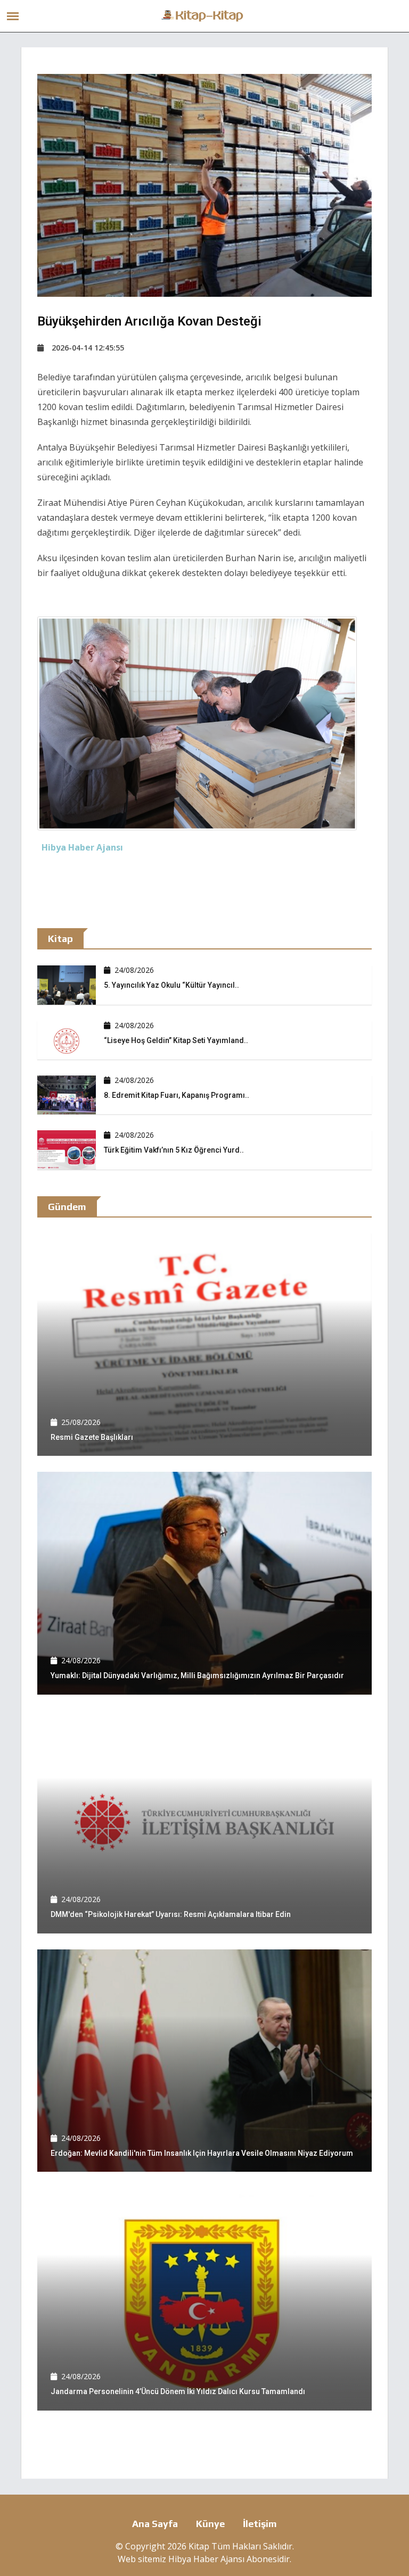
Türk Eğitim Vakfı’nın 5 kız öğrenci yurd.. (174, 1150)
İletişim (260, 2524)
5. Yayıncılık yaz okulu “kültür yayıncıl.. (171, 985)
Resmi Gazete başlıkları (92, 1437)
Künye (210, 2524)
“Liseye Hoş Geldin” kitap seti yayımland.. (176, 1040)
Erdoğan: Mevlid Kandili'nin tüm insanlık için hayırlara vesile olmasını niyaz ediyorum (202, 2153)
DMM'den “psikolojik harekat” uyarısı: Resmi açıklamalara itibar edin (171, 1914)
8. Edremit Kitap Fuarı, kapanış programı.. (177, 1095)
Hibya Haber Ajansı (206, 2559)
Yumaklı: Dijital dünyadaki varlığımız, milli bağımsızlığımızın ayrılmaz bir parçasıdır (197, 1675)
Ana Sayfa (155, 2524)
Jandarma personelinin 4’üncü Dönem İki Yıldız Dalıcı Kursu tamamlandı (178, 2391)
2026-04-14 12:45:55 (88, 348)
